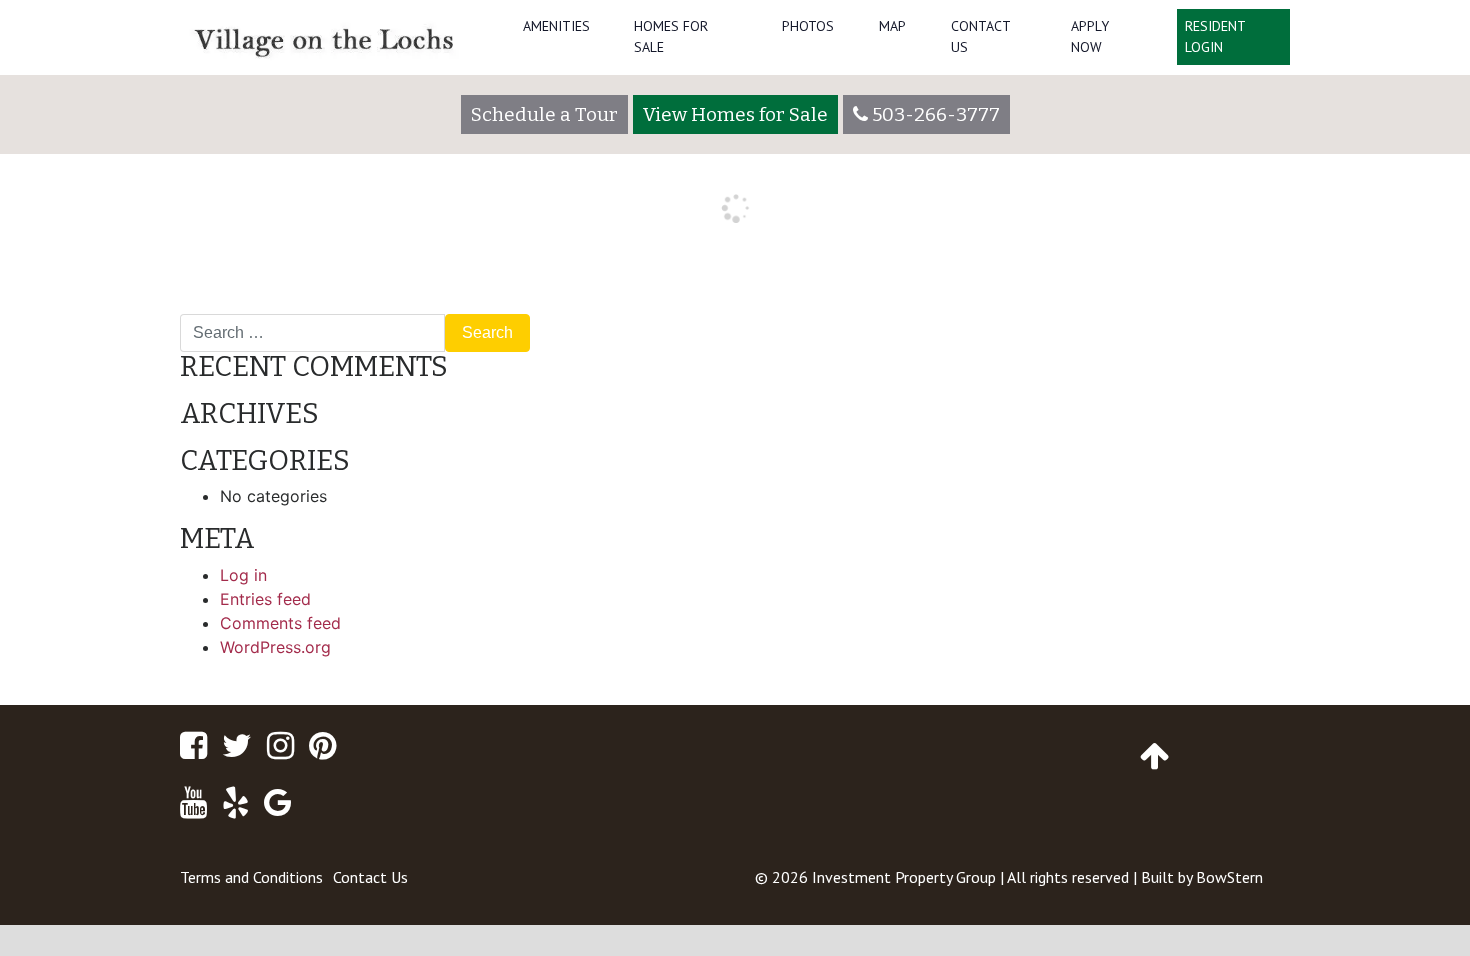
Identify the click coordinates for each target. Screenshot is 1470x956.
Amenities (556, 26)
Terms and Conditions (251, 877)
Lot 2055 (1246, 306)
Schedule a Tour (544, 114)
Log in (243, 575)
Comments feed (280, 623)
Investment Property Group (904, 877)
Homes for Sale (671, 36)
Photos (808, 26)
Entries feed (265, 599)
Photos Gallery (244, 306)
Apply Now (1090, 36)
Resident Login (1215, 36)
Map (892, 26)
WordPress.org (275, 647)
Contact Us (980, 36)
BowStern (1229, 877)
